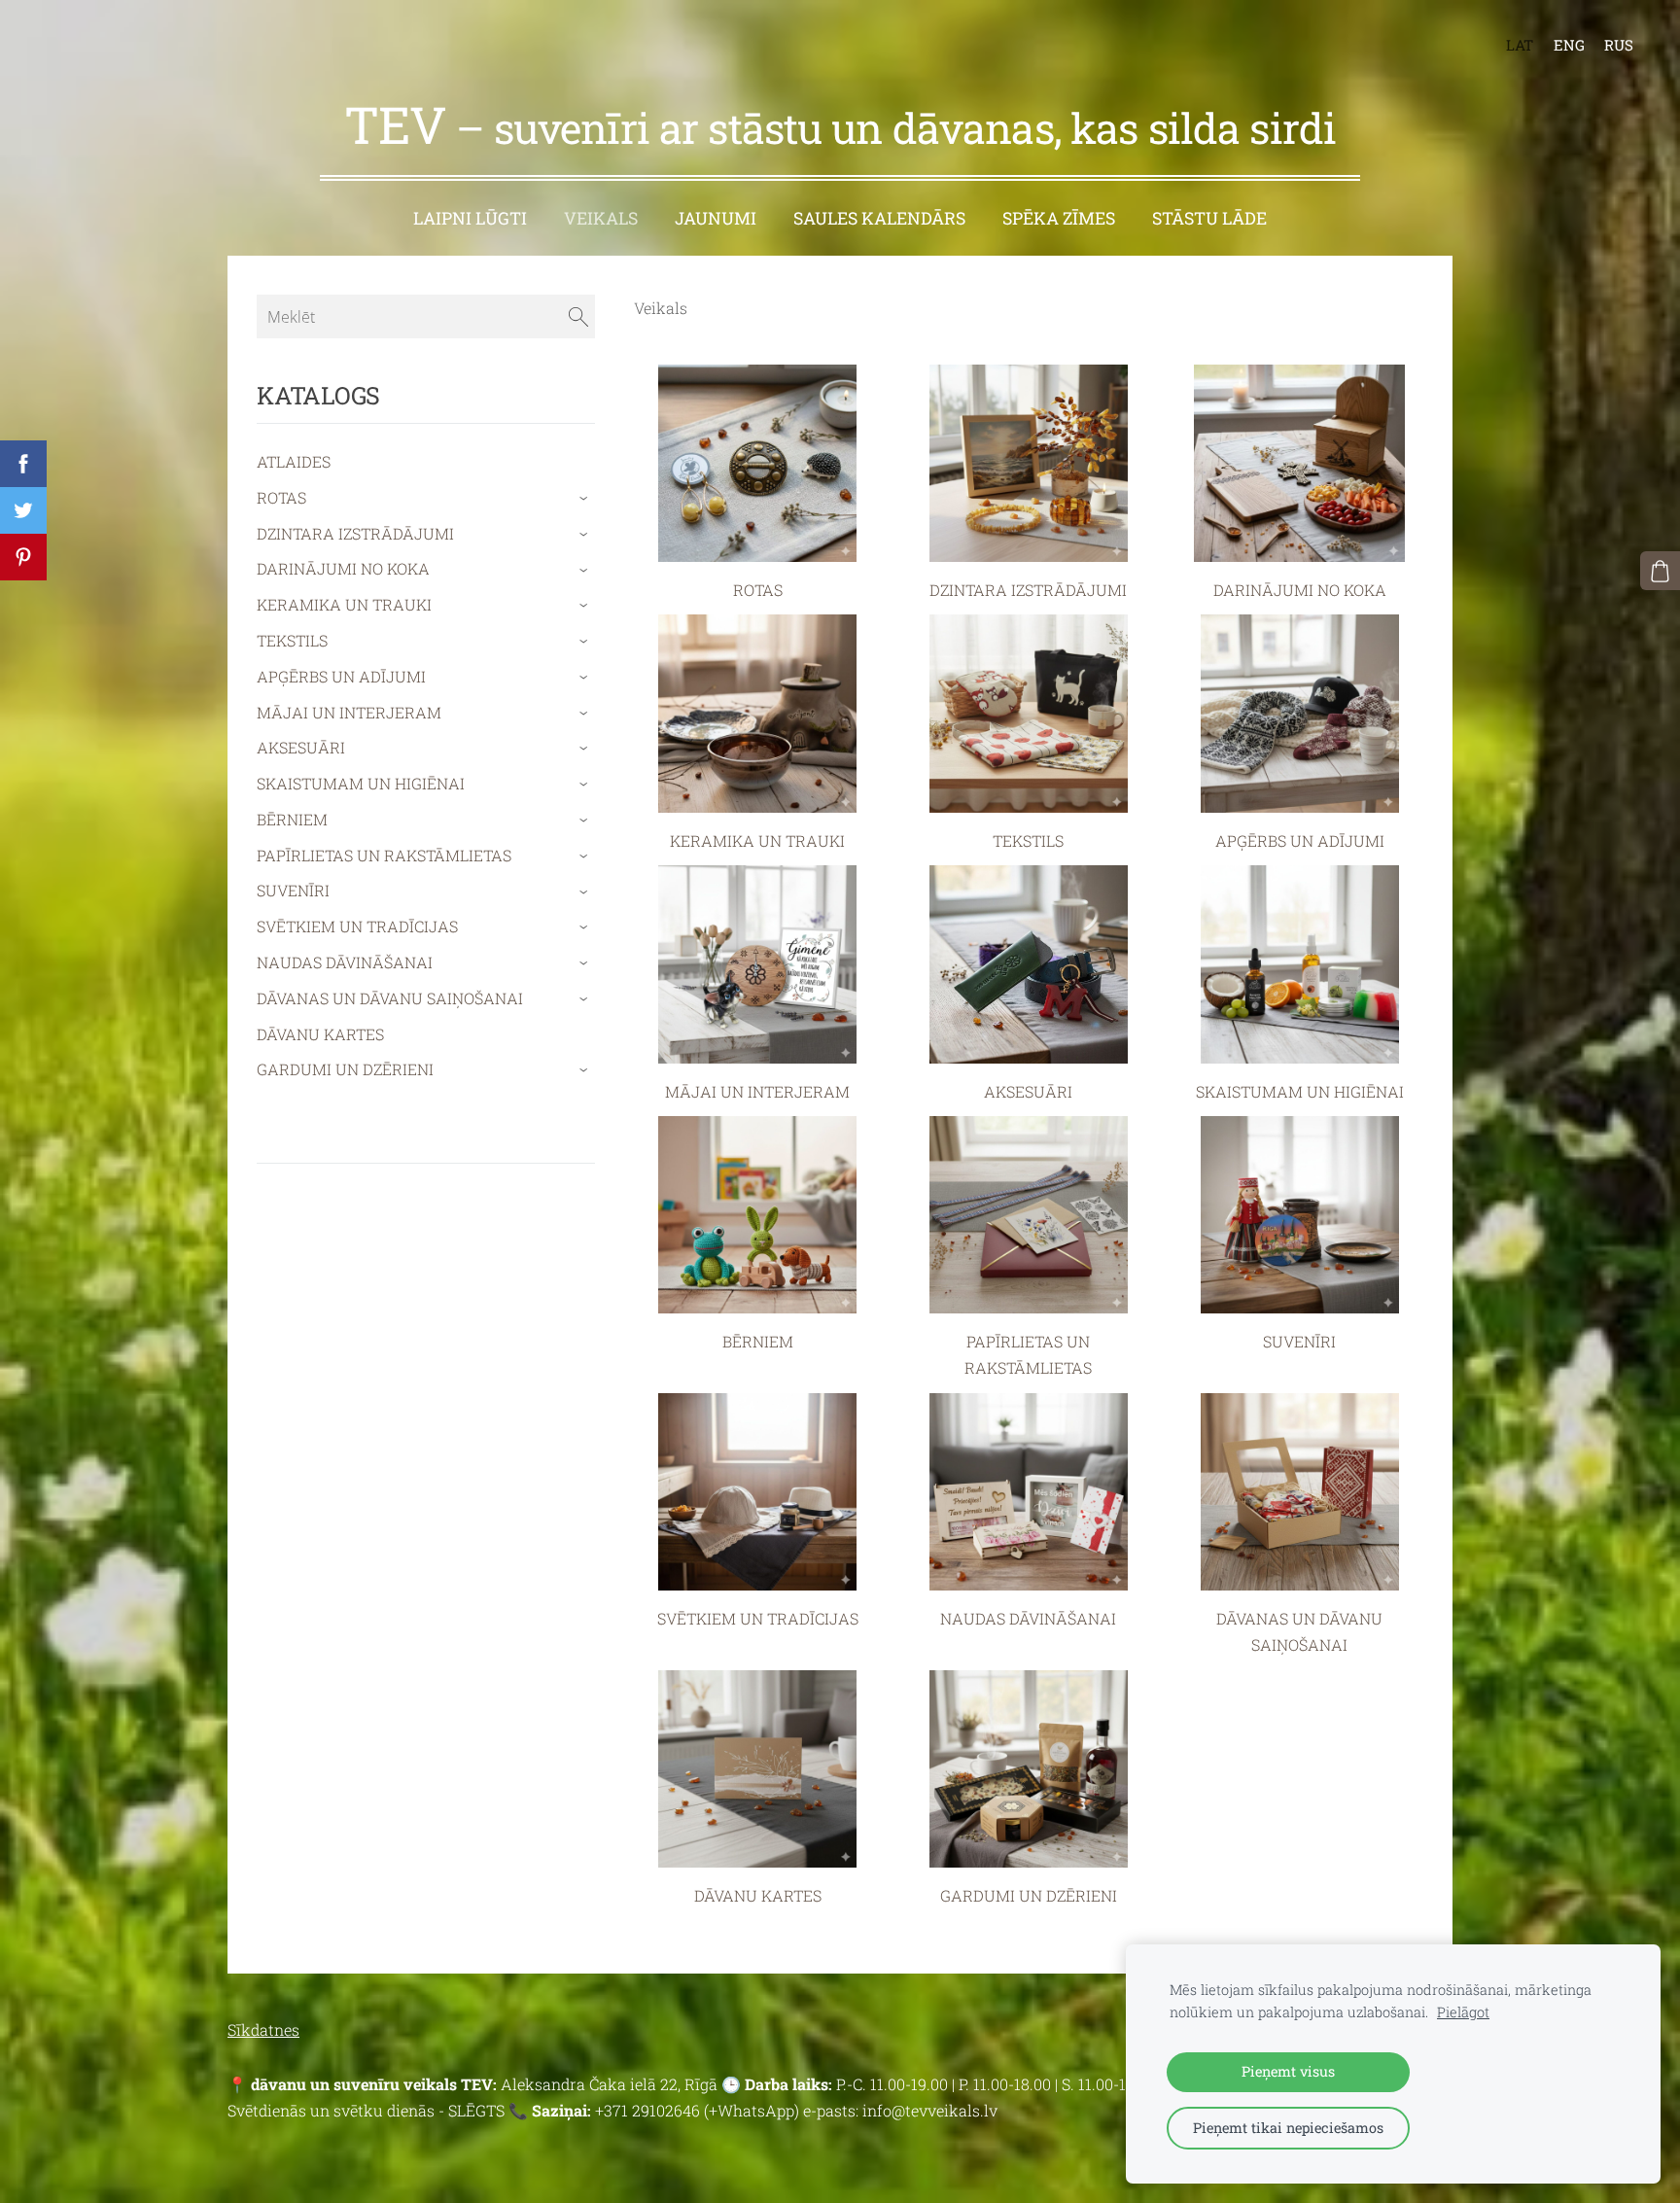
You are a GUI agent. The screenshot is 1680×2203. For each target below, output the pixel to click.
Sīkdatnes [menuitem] (263, 2029)
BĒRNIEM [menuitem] (292, 819)
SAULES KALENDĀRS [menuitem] (879, 218)
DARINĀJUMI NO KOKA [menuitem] (343, 568)
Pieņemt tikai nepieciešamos (1288, 2128)
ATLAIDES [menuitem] (294, 461)
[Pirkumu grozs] (1660, 571)
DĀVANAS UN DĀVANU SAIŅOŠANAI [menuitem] (390, 998)
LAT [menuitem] (1520, 45)
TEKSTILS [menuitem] (292, 640)
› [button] (586, 498)
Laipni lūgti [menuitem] (470, 218)
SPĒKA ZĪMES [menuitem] (1059, 218)
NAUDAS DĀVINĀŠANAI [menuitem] (345, 962)
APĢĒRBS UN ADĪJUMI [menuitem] (341, 676)
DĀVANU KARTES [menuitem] (320, 1034)
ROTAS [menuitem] (281, 497)
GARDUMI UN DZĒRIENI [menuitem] (345, 1069)
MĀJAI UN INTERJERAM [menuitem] (349, 712)
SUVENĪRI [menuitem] (293, 890)
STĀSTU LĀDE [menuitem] (1209, 218)
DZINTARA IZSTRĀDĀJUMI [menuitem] (355, 533)
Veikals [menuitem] (601, 218)
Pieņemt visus (1288, 2071)
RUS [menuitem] (1619, 45)
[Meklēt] (578, 316)
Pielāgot (1463, 2012)
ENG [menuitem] (1569, 45)
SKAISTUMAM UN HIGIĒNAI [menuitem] (361, 783)
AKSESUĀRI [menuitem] (301, 747)
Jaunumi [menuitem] (716, 218)
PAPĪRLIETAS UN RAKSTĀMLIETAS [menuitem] (384, 855)
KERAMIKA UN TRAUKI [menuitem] (344, 604)
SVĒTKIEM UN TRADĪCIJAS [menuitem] (357, 926)
